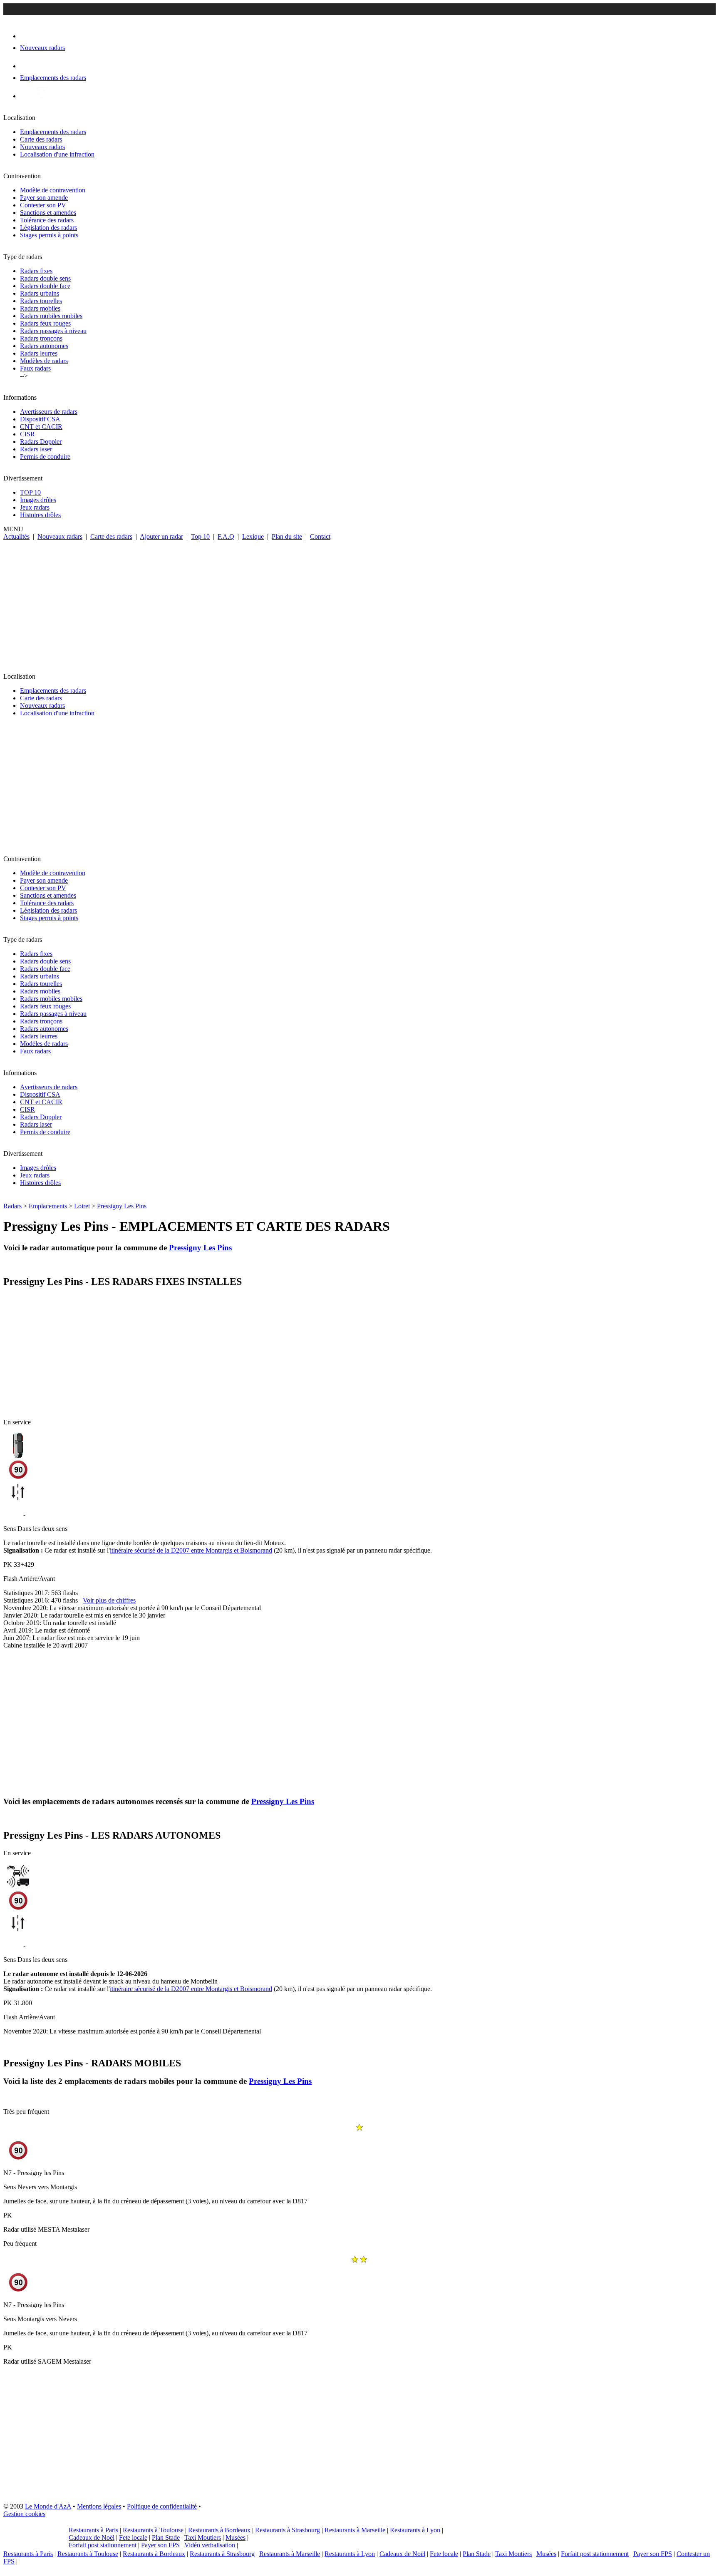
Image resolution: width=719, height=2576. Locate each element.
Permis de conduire (45, 457)
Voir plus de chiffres (109, 1600)
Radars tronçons (41, 338)
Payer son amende (44, 198)
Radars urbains (40, 293)
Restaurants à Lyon (415, 2530)
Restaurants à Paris (93, 2530)
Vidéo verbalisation (210, 2545)
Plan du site (287, 536)
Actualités (16, 536)
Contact (320, 536)
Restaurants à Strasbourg (288, 2530)
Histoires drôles (40, 515)
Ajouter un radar (161, 536)
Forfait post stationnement (103, 2545)
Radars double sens (45, 278)
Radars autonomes (44, 346)
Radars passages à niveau (53, 331)
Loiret (82, 1206)
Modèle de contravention (53, 190)
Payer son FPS (160, 2545)
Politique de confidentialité (162, 2506)
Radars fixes (36, 271)
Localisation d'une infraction (57, 154)
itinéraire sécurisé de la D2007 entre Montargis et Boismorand (191, 1550)
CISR (27, 434)
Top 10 (200, 536)
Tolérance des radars (47, 220)
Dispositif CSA (40, 419)
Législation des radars (48, 228)
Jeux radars (35, 507)
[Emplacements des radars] (27, 66)
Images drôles (38, 500)
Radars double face (45, 286)
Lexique (253, 536)
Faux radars (35, 368)
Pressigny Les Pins (122, 1206)
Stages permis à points (49, 235)
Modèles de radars (44, 361)
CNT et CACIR (41, 427)
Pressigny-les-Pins (51, 1945)
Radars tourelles (41, 301)
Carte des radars (41, 139)
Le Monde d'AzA (48, 2506)
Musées (236, 2537)
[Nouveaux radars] (27, 36)
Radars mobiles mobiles (51, 316)
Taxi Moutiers (203, 2537)
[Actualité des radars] (41, 96)
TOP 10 (30, 492)
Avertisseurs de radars (49, 412)
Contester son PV (43, 205)
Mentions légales (99, 2506)
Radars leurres (39, 353)
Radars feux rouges (45, 323)
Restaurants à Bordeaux (219, 2530)
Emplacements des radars (53, 132)
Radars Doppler (41, 442)
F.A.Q (226, 536)
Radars (12, 1206)
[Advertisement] (359, 603)
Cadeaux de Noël (92, 2537)
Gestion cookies (24, 2514)
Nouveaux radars (42, 147)
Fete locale (133, 2537)
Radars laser (36, 449)
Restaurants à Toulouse (153, 2530)
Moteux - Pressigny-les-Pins (64, 1514)
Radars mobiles (40, 308)
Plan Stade (166, 2537)
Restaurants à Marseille (355, 2530)
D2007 (12, 1514)
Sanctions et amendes (48, 213)
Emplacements (48, 1206)
